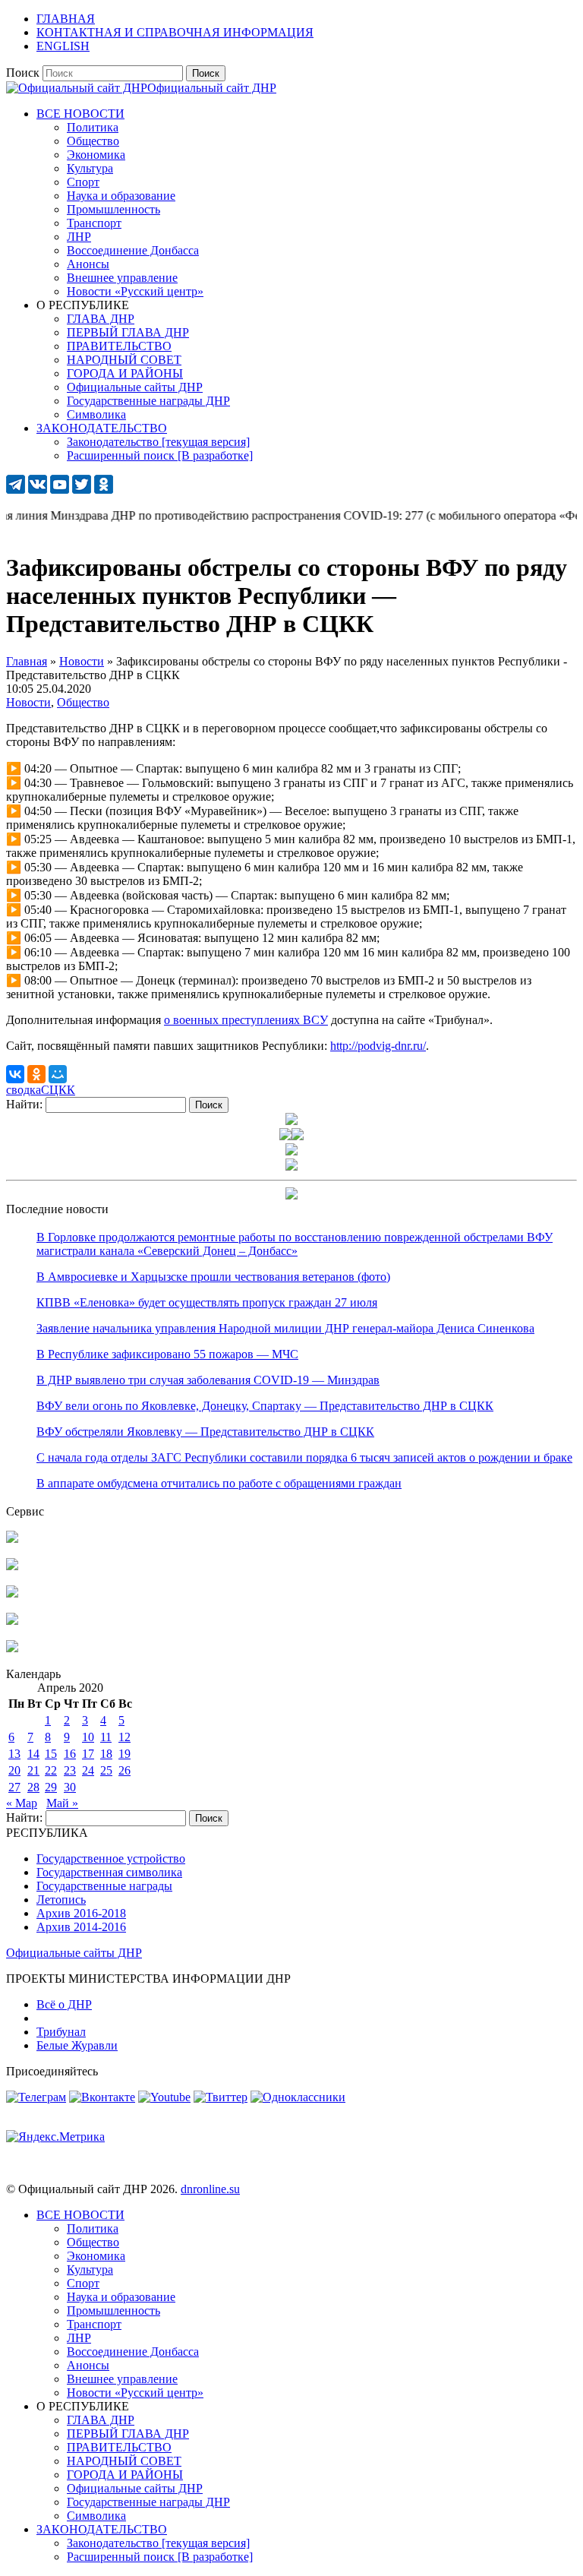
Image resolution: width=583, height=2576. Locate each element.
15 (51, 1754)
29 (51, 1787)
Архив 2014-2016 (81, 1927)
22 (51, 1770)
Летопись (61, 1900)
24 (88, 1770)
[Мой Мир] (58, 1074)
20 (14, 1770)
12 (124, 1737)
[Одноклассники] (36, 1074)
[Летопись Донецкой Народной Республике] (12, 1621)
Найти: (24, 1104)
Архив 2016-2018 (81, 1913)
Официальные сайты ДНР (74, 1953)
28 (33, 1787)
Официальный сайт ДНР (212, 88)
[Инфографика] (12, 1648)
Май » (62, 1803)
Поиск (23, 73)
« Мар (22, 1803)
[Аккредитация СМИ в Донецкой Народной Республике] (12, 1539)
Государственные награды (104, 1886)
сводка (24, 1090)
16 (70, 1754)
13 (14, 1754)
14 (33, 1754)
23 (70, 1770)
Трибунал (61, 2032)
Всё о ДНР (64, 2004)
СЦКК (58, 1090)
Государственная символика (109, 1872)
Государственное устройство (111, 1859)
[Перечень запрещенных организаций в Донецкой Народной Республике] (12, 1593)
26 (124, 1770)
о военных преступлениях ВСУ (246, 1020)
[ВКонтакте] (15, 1074)
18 (106, 1754)
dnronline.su (210, 2189)
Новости (28, 702)
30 (70, 1787)
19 (124, 1754)
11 (106, 1737)
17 (88, 1754)
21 (33, 1770)
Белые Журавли (77, 2045)
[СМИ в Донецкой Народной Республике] (12, 1566)
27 (14, 1787)
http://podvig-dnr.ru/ (378, 1046)
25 (106, 1770)
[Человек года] (298, 1136)
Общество (83, 702)
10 (88, 1737)
